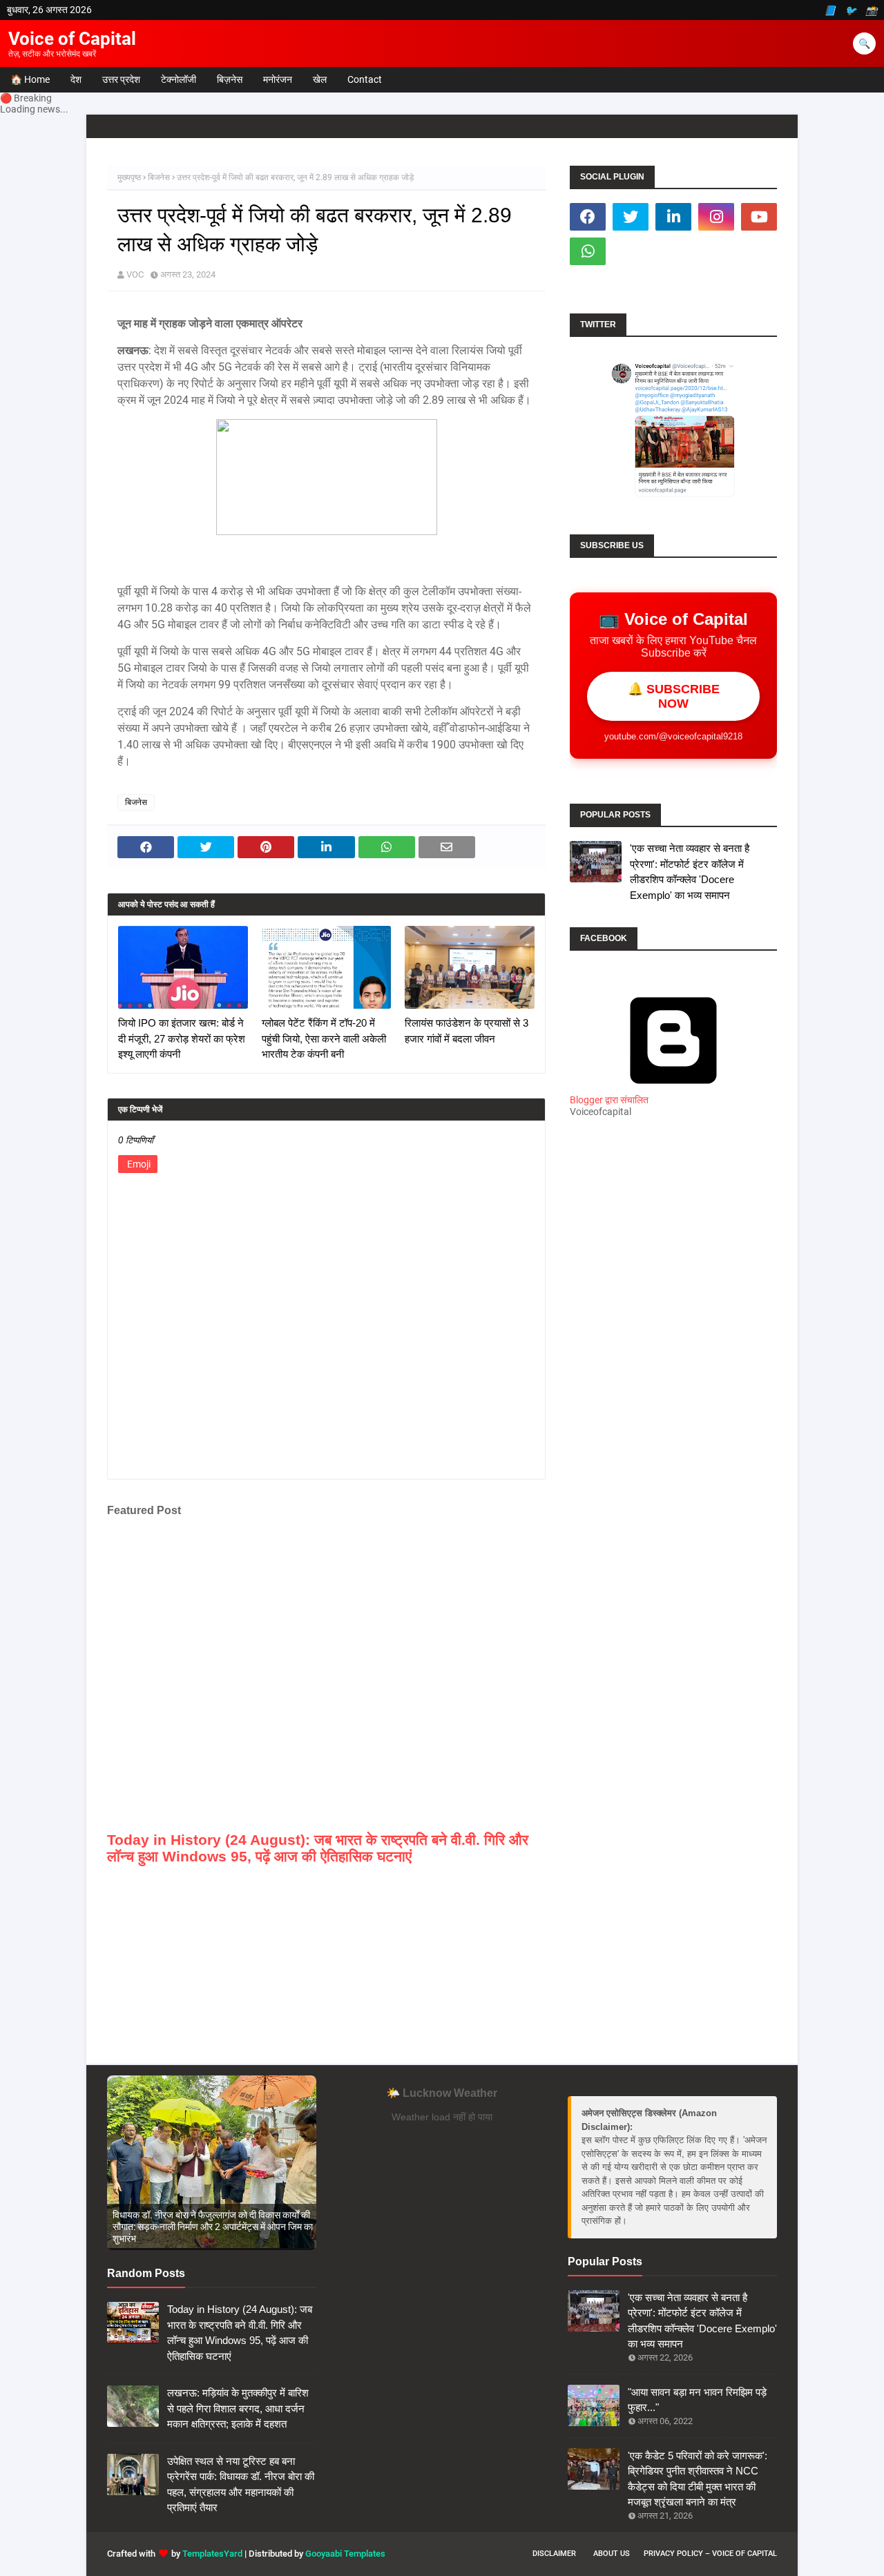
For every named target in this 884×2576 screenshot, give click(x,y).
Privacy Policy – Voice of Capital (710, 2554)
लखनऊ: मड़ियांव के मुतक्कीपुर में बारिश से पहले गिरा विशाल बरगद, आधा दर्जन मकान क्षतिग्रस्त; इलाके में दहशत (238, 2408)
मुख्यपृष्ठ (129, 177)
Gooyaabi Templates (345, 2554)
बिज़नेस (230, 79)
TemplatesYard (212, 2554)
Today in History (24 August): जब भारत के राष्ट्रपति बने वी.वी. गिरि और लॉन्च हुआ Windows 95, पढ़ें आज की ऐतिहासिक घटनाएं (318, 1848)
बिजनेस (159, 177)
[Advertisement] (673, 1373)
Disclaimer (554, 2554)
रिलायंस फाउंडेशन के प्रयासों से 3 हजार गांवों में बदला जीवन (467, 1031)
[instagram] (716, 217)
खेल (320, 79)
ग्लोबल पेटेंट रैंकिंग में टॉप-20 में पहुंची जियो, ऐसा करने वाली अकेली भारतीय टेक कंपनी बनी (324, 1038)
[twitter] (631, 217)
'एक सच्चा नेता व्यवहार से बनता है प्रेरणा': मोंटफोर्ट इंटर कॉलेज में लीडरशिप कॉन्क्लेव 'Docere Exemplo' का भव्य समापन (690, 872)
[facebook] (588, 217)
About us (612, 2554)
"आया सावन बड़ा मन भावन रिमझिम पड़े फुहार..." (697, 2400)
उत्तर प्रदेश (121, 79)
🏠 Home (30, 79)
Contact (365, 79)
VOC (135, 274)
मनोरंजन (278, 79)
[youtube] (759, 217)
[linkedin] (673, 217)
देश (76, 79)
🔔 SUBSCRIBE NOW (674, 696)
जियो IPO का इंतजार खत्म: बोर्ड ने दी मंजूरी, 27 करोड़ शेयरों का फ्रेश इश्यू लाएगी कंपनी (182, 1038)
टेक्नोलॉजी (179, 79)
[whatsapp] (588, 251)
